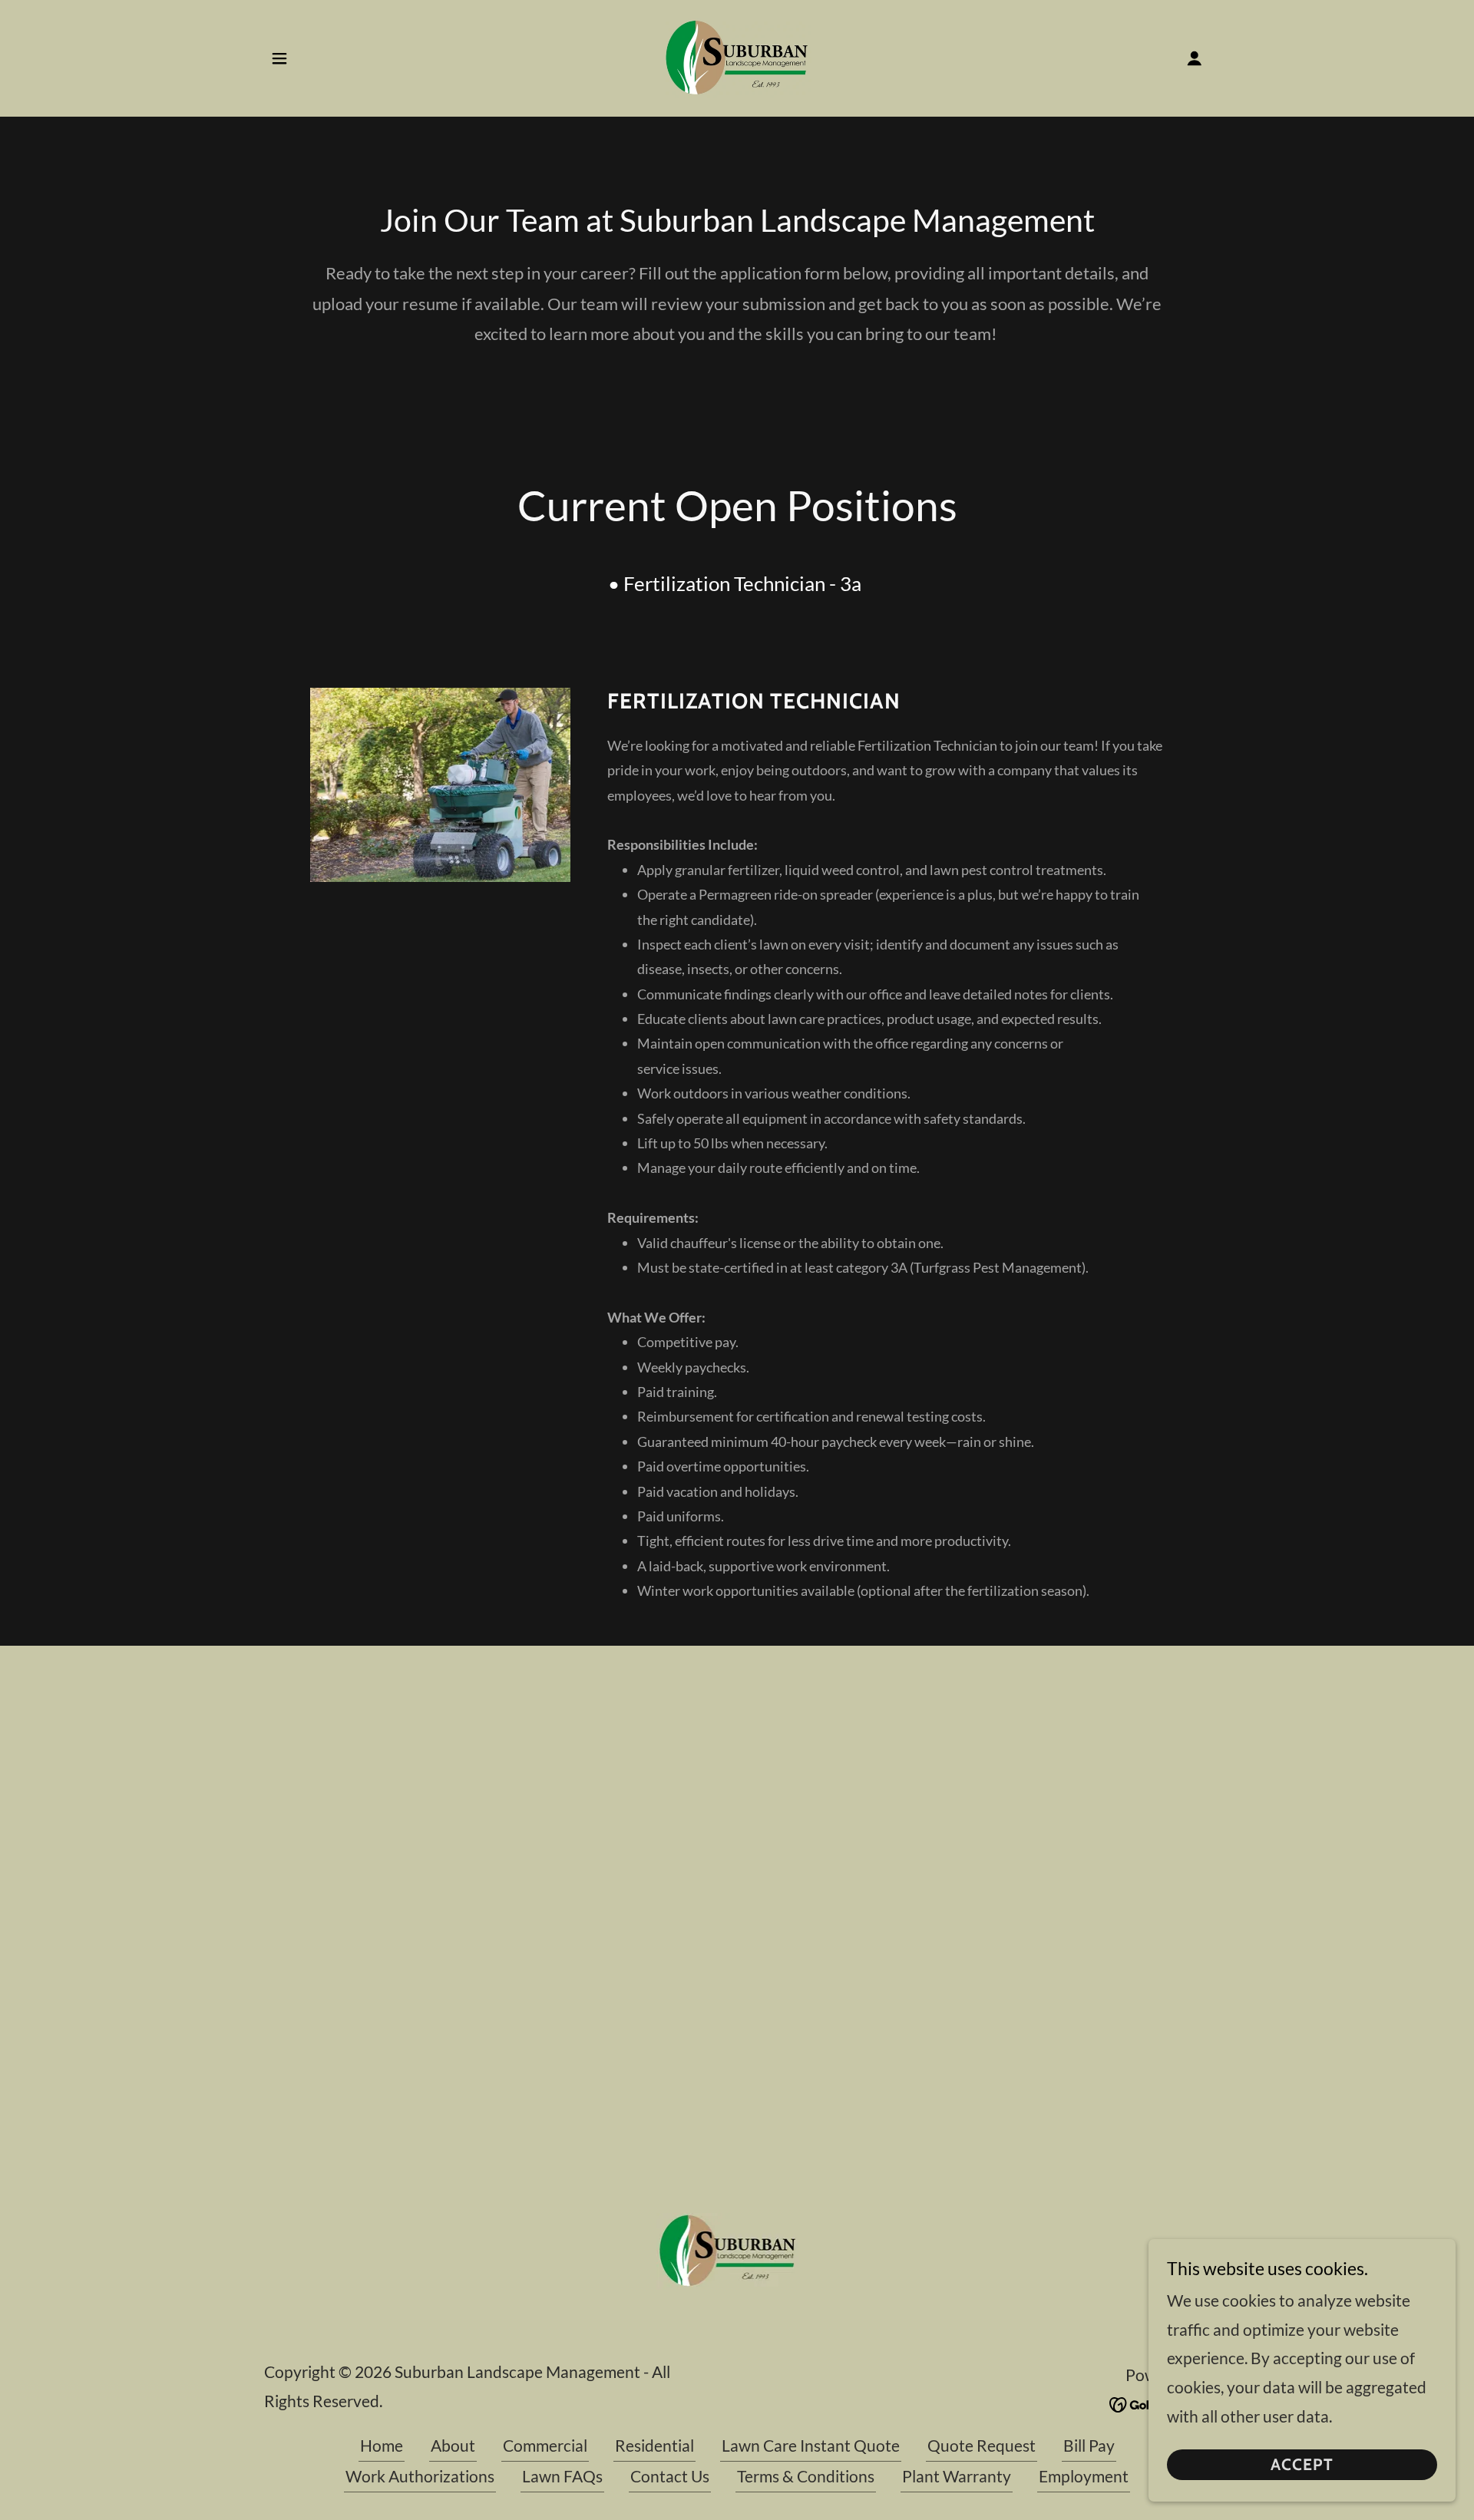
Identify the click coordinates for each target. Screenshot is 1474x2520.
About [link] (453, 2445)
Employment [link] (1084, 2476)
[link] (737, 56)
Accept (1302, 2465)
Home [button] (382, 2445)
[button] (279, 58)
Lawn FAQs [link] (562, 2476)
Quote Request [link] (982, 2445)
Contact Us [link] (670, 2476)
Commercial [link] (545, 2445)
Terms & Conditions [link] (806, 2476)
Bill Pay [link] (1089, 2445)
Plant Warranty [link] (957, 2476)
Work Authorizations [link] (420, 2476)
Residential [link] (654, 2445)
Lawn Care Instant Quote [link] (811, 2445)
